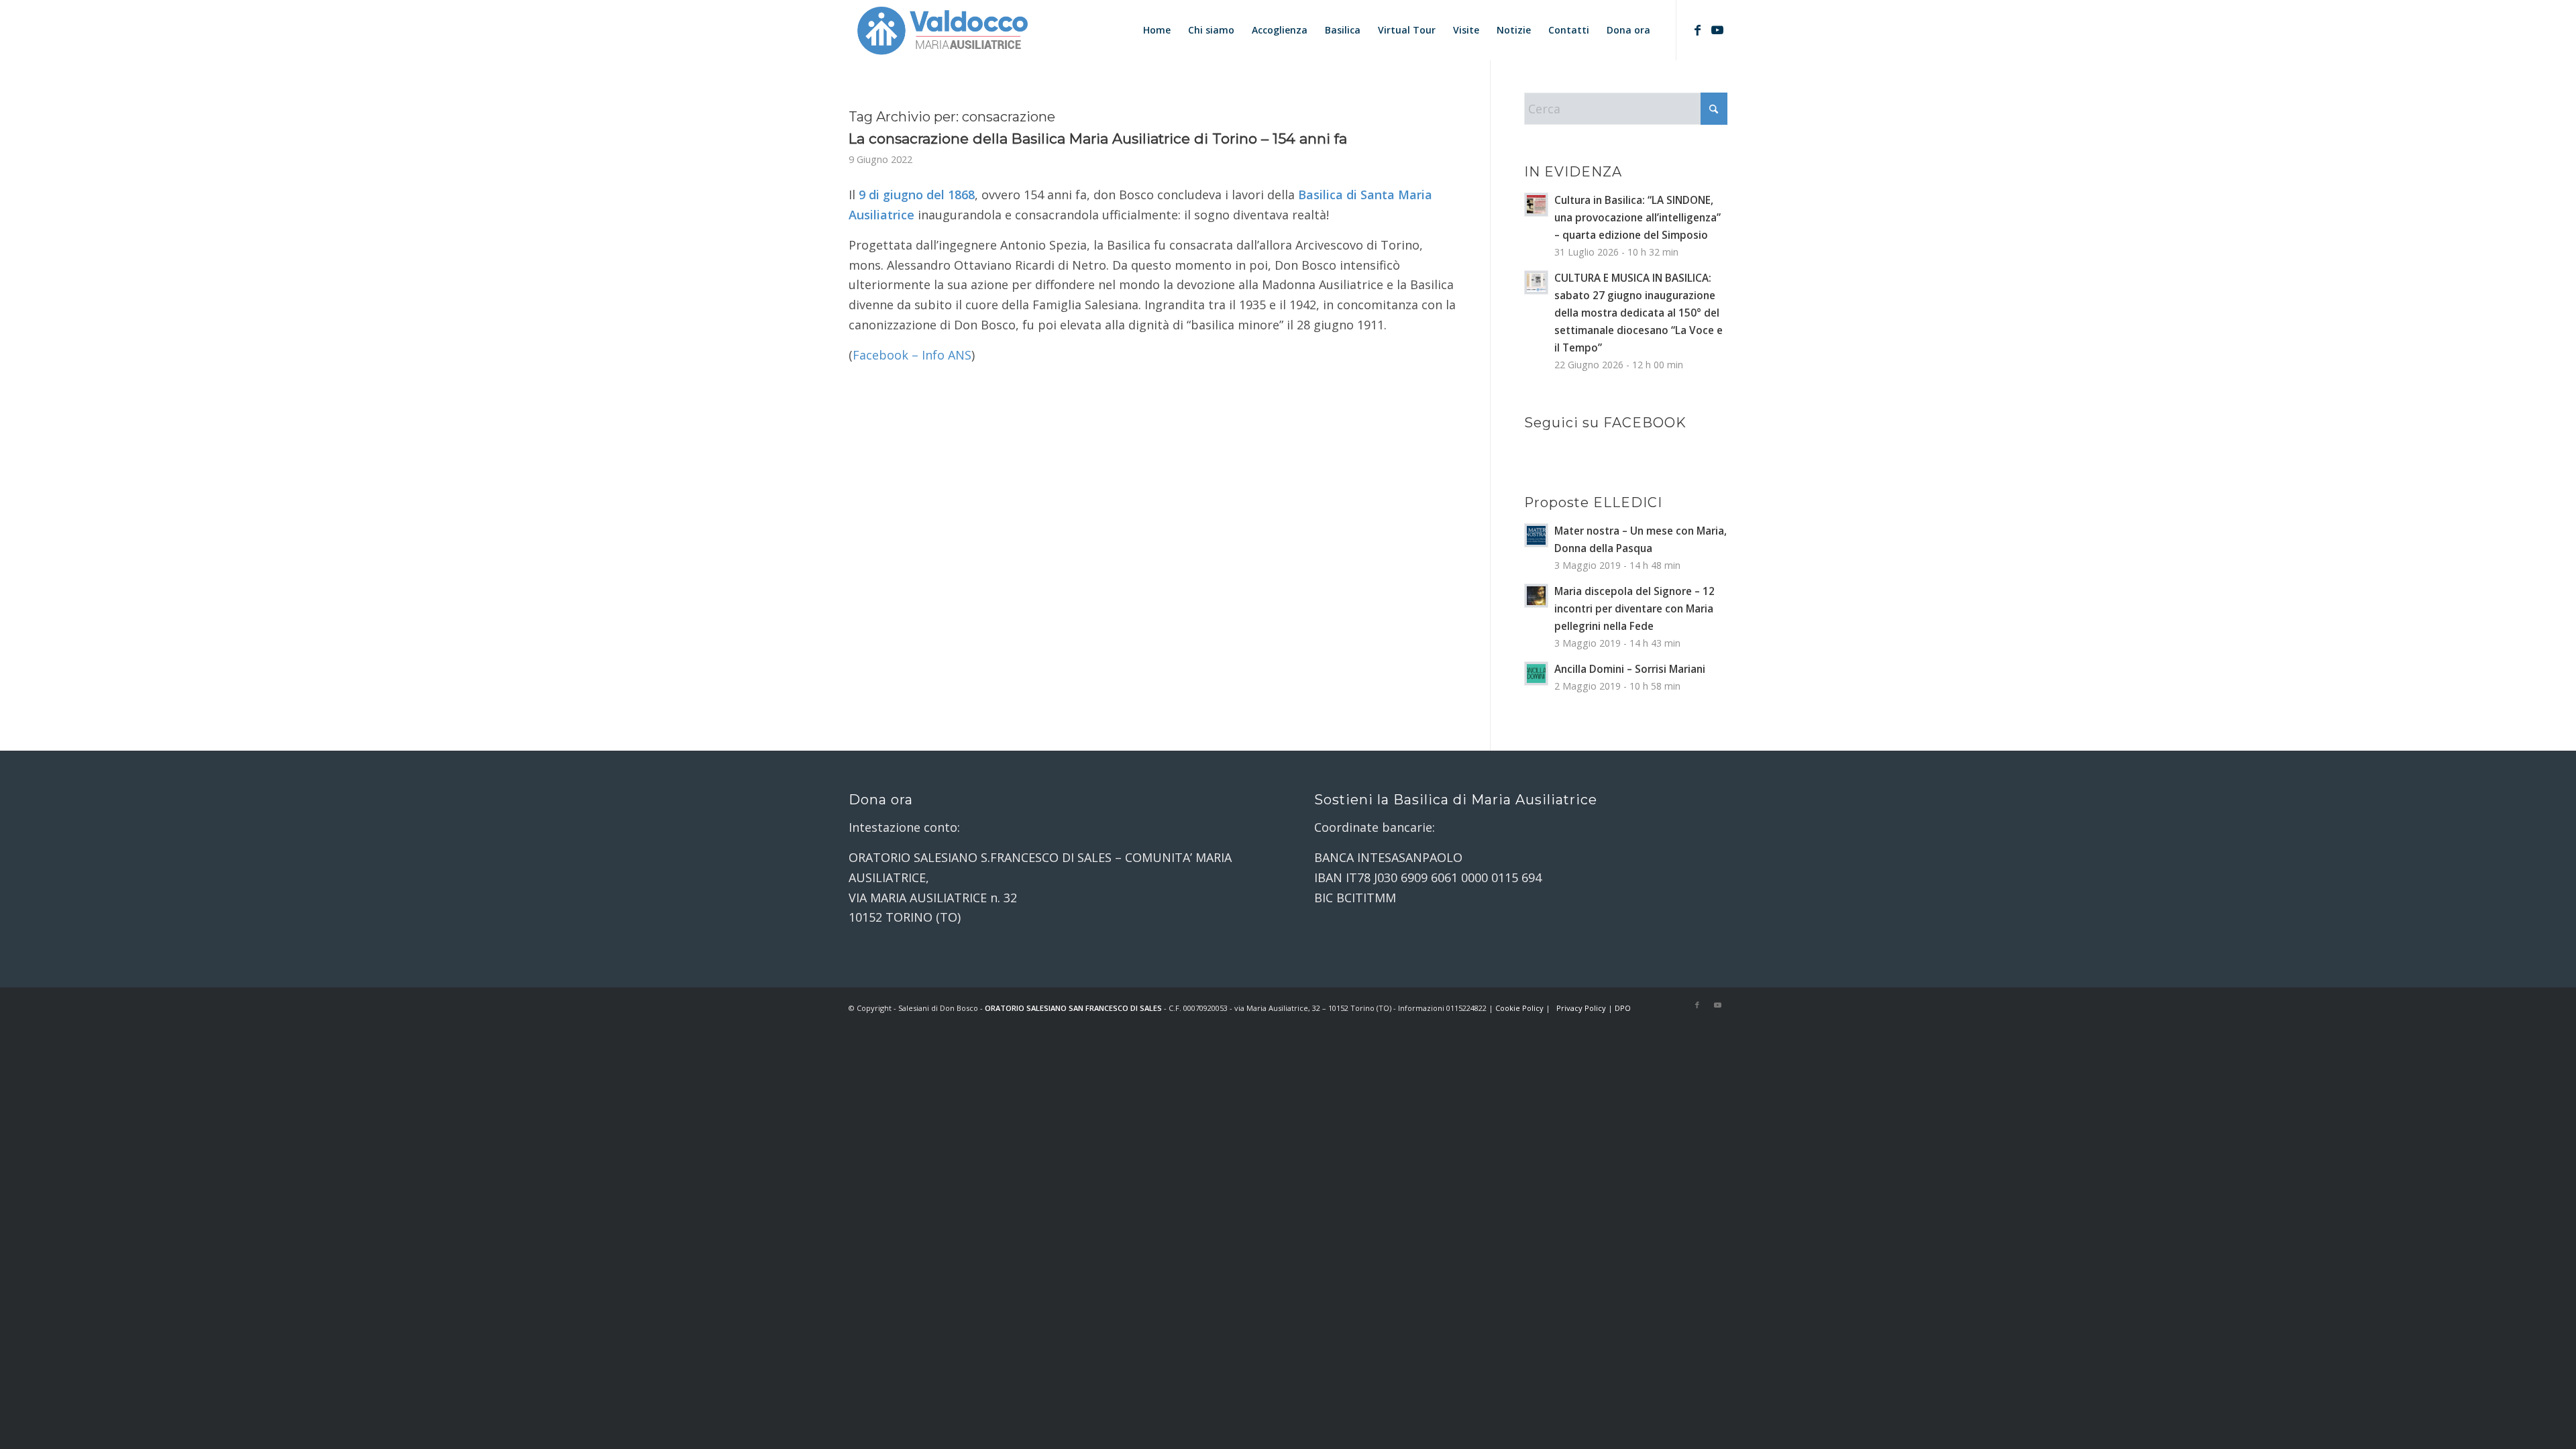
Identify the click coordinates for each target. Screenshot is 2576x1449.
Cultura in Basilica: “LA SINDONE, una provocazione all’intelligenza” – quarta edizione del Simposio (1638, 217)
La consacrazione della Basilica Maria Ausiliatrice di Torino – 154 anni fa (1098, 139)
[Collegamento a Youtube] (1717, 30)
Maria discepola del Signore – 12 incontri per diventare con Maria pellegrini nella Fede (1634, 608)
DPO (1623, 1008)
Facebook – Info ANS (912, 355)
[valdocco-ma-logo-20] (942, 30)
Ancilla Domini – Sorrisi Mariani (1630, 669)
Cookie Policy (1519, 1008)
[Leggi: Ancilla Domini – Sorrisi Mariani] (1536, 674)
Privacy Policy (1581, 1008)
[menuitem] (1157, 30)
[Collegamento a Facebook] (1697, 30)
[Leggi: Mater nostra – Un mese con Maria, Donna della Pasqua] (1536, 535)
